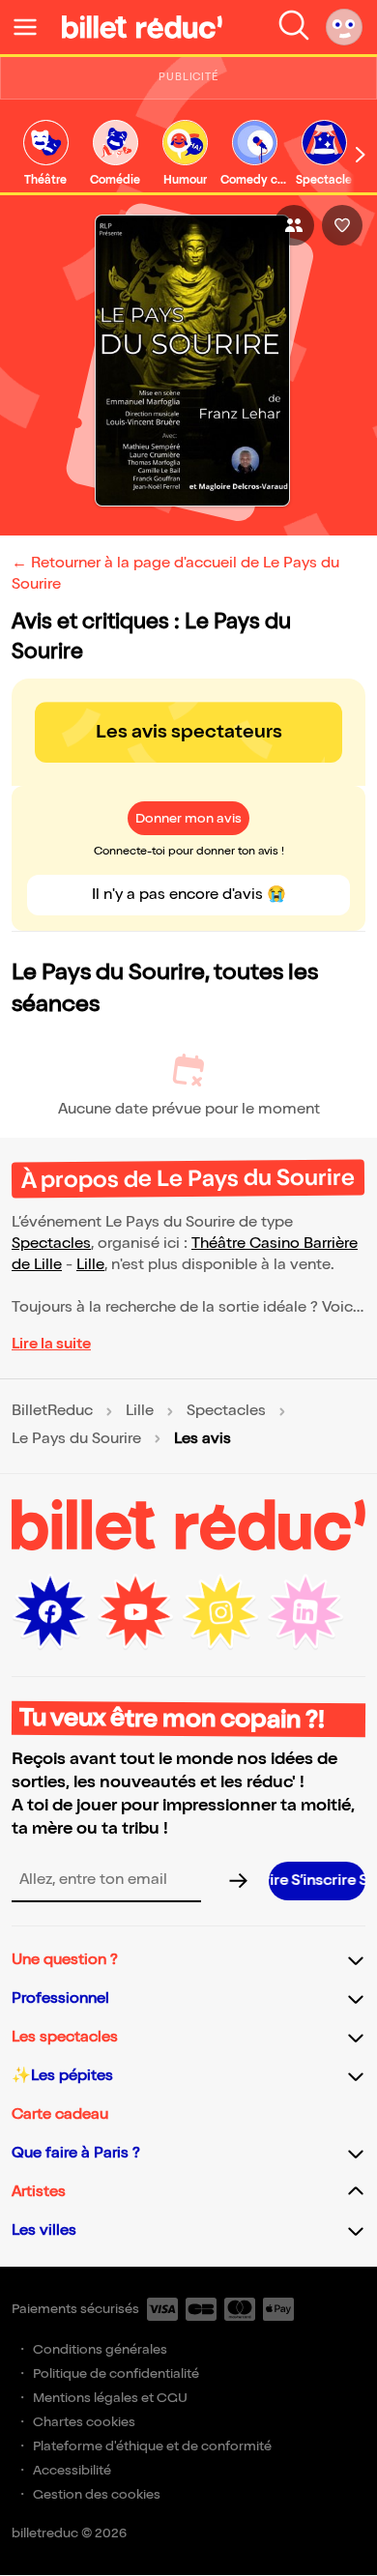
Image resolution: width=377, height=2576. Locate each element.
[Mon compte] (344, 27)
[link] (45, 154)
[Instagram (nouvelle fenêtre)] (220, 1612)
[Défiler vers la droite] (361, 155)
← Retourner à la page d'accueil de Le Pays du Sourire (175, 574)
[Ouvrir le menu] (33, 27)
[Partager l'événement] (294, 225)
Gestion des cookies (97, 2494)
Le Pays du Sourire (76, 1439)
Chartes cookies (84, 2422)
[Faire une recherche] (294, 27)
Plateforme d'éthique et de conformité (152, 2446)
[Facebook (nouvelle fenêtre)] (50, 1612)
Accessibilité (72, 2470)
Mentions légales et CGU (110, 2398)
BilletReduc (52, 1411)
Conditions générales (100, 2349)
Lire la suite (51, 1344)
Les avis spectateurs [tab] (189, 732)
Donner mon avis (188, 818)
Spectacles (51, 1244)
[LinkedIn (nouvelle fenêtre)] (305, 1612)
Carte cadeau (60, 2114)
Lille (90, 1265)
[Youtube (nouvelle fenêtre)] (135, 1612)
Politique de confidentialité (116, 2373)
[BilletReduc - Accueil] (142, 27)
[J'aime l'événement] (342, 225)
